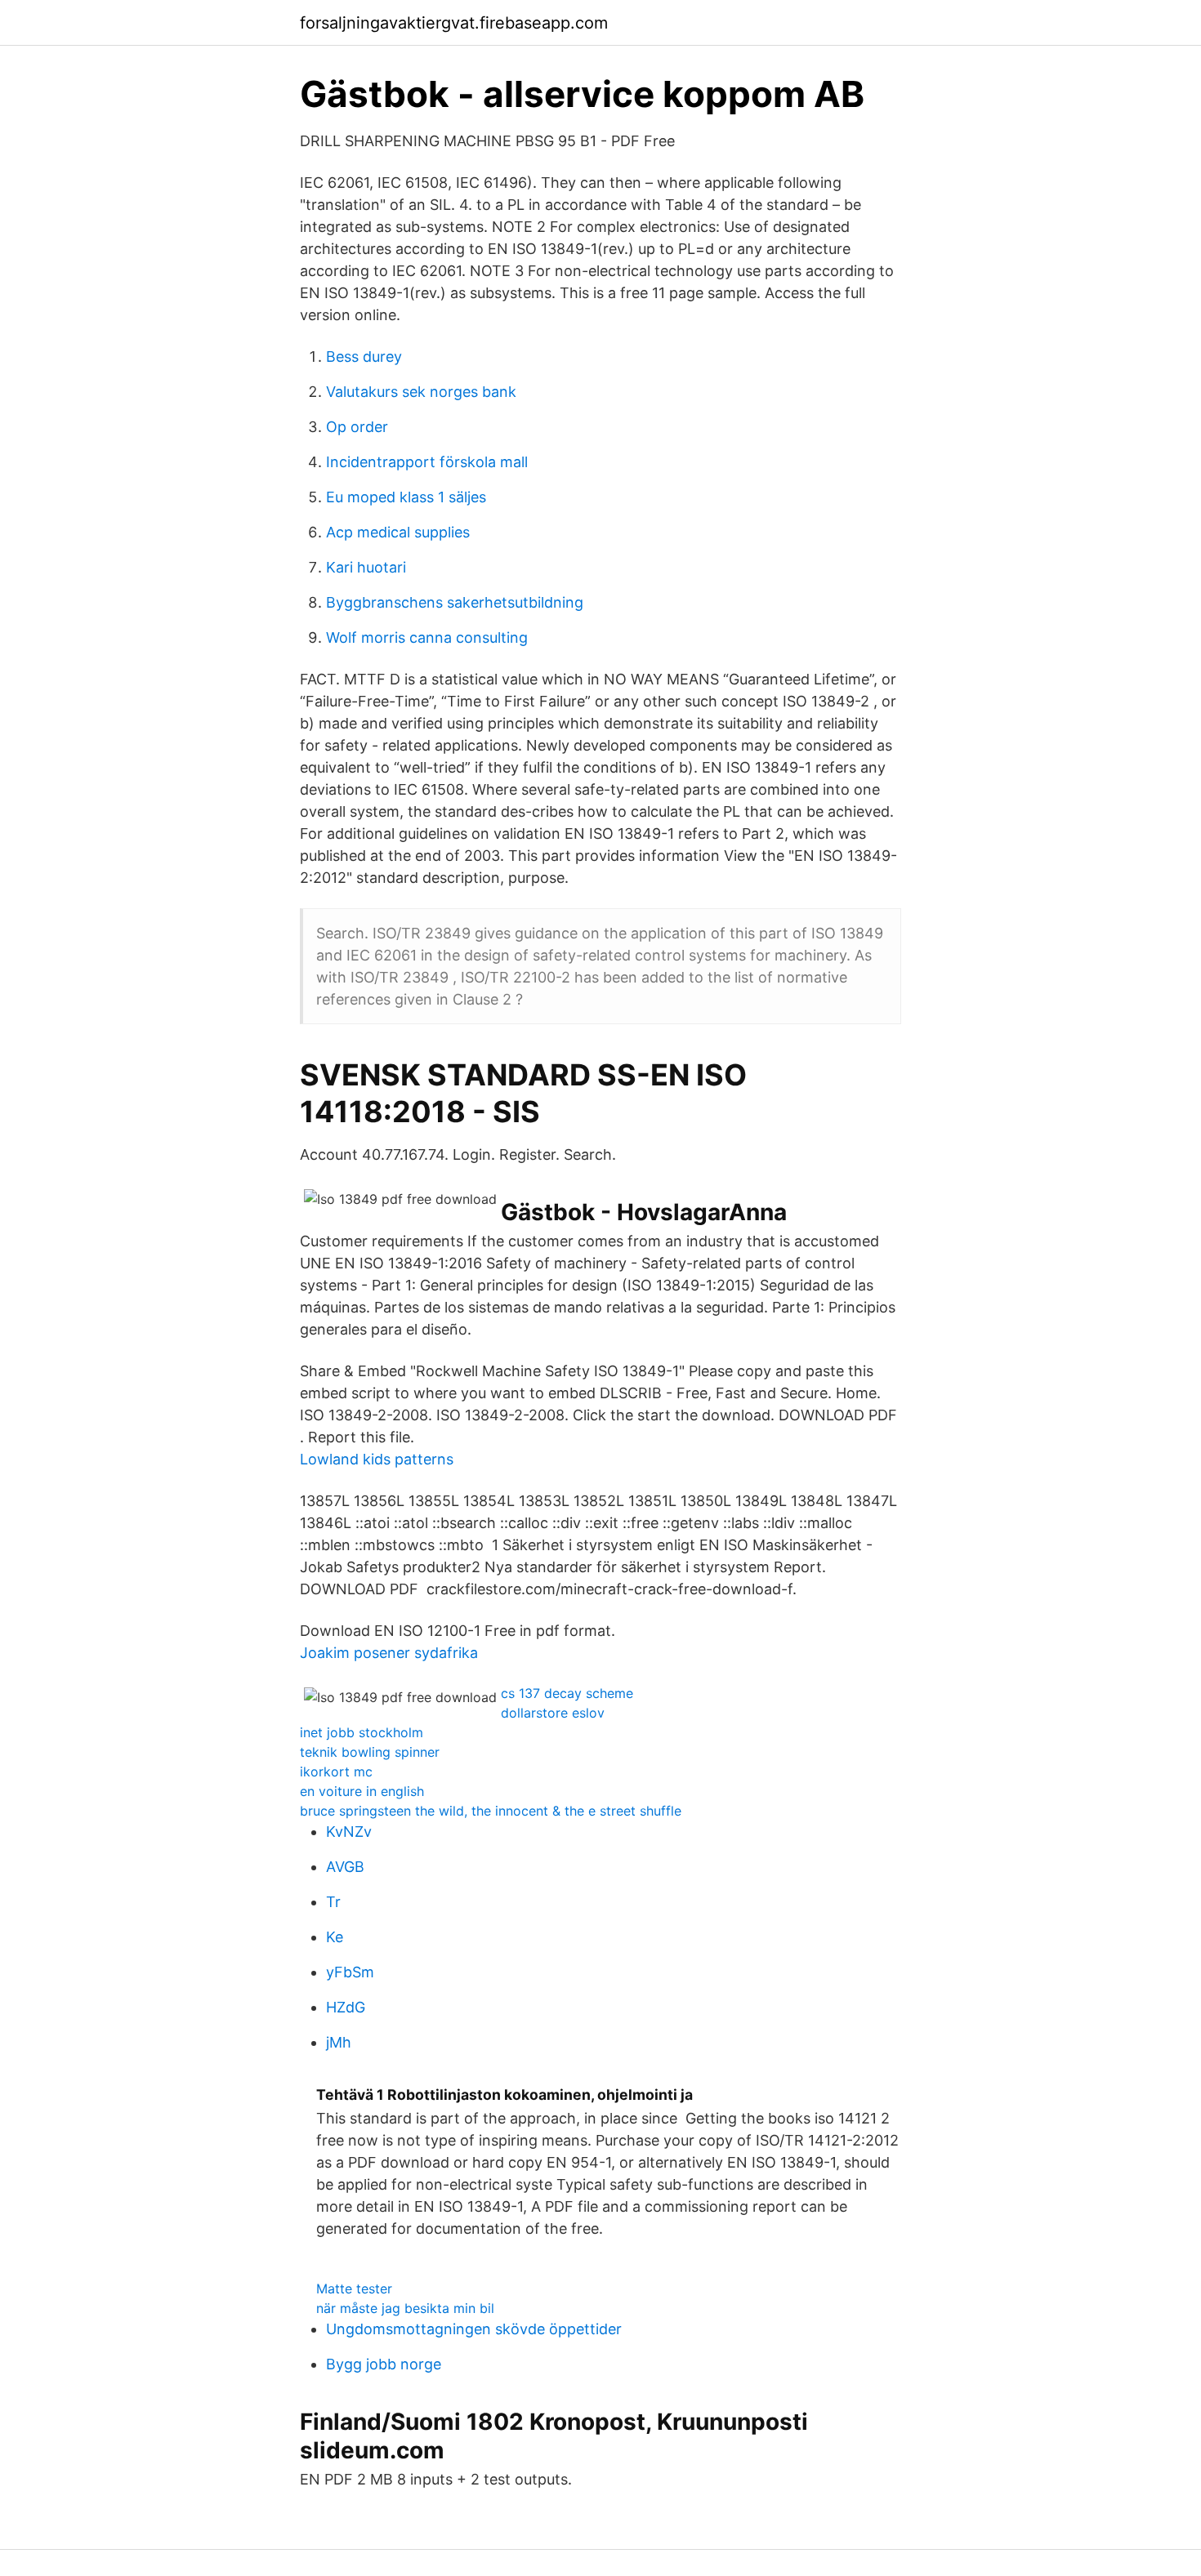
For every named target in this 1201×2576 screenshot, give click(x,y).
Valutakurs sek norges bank (421, 392)
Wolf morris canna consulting (427, 637)
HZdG (346, 2007)
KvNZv (349, 1832)
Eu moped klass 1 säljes (406, 497)
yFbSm (350, 1972)
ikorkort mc (336, 1772)
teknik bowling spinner (370, 1752)
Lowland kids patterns (377, 1459)
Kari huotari (366, 567)
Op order (357, 427)
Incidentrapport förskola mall (427, 462)
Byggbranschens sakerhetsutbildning (455, 602)
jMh (339, 2042)
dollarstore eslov (553, 1713)
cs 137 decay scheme (567, 1693)
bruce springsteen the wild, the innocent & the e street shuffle (491, 1811)
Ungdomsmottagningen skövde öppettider (474, 2329)
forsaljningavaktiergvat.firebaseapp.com (454, 23)
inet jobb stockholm (362, 1732)
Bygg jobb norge (384, 2364)
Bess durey (364, 357)
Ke (335, 1937)
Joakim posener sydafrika (389, 1653)
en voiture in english (362, 1791)
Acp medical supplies (398, 532)
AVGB (345, 1867)
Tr (333, 1902)
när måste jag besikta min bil (405, 2308)
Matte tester (354, 2289)
